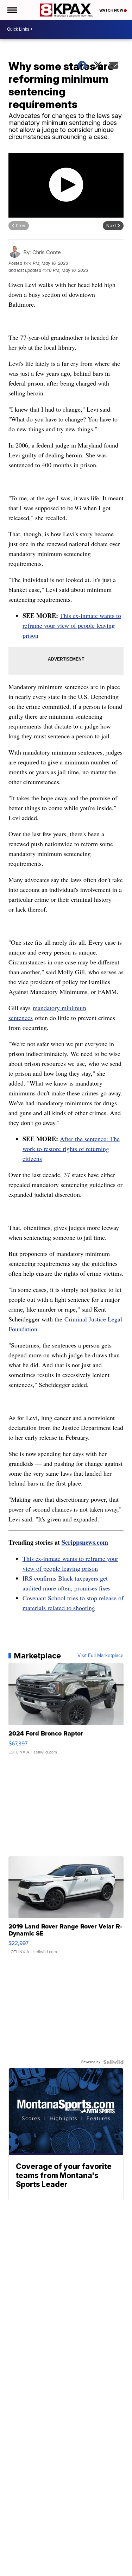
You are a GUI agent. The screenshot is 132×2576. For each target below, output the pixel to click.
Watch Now (112, 10)
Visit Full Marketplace (100, 1656)
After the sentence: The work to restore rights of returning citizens (71, 1149)
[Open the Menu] (12, 10)
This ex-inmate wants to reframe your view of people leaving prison (72, 625)
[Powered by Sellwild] (113, 2062)
